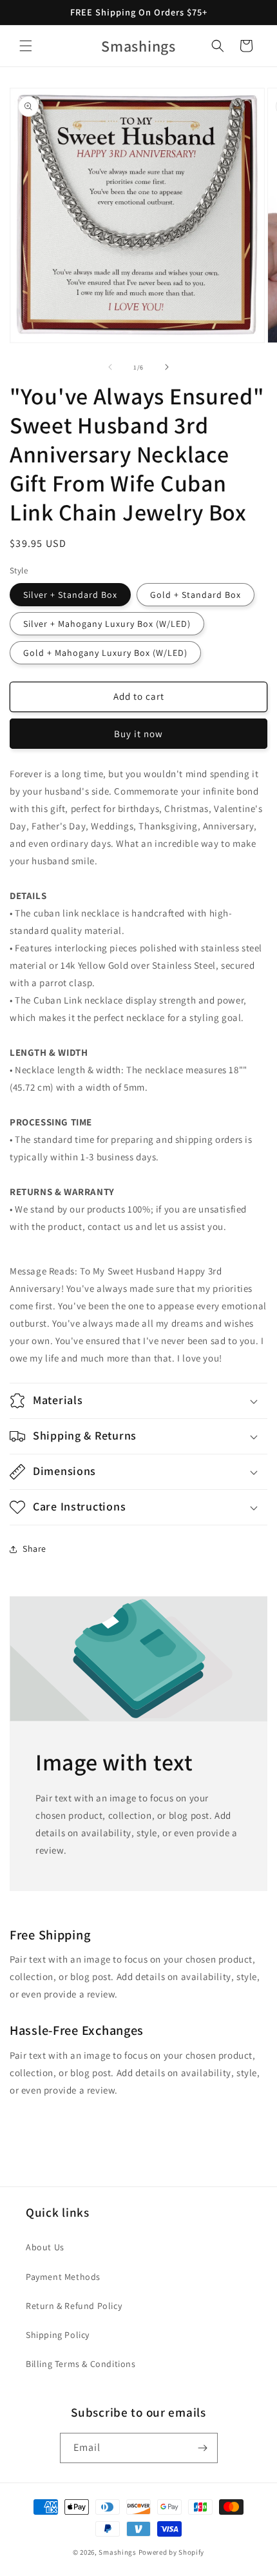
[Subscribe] (203, 2448)
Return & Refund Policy (74, 2306)
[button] (26, 46)
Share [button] (34, 1549)
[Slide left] (110, 367)
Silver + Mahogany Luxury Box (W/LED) (107, 624)
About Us (45, 2247)
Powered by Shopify (172, 2552)
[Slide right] (167, 367)
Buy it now (138, 734)
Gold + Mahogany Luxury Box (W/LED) (105, 653)
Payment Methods (63, 2277)
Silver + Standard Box (70, 595)
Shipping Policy (58, 2335)
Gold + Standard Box (196, 595)
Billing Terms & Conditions (81, 2364)
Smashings (117, 2552)
